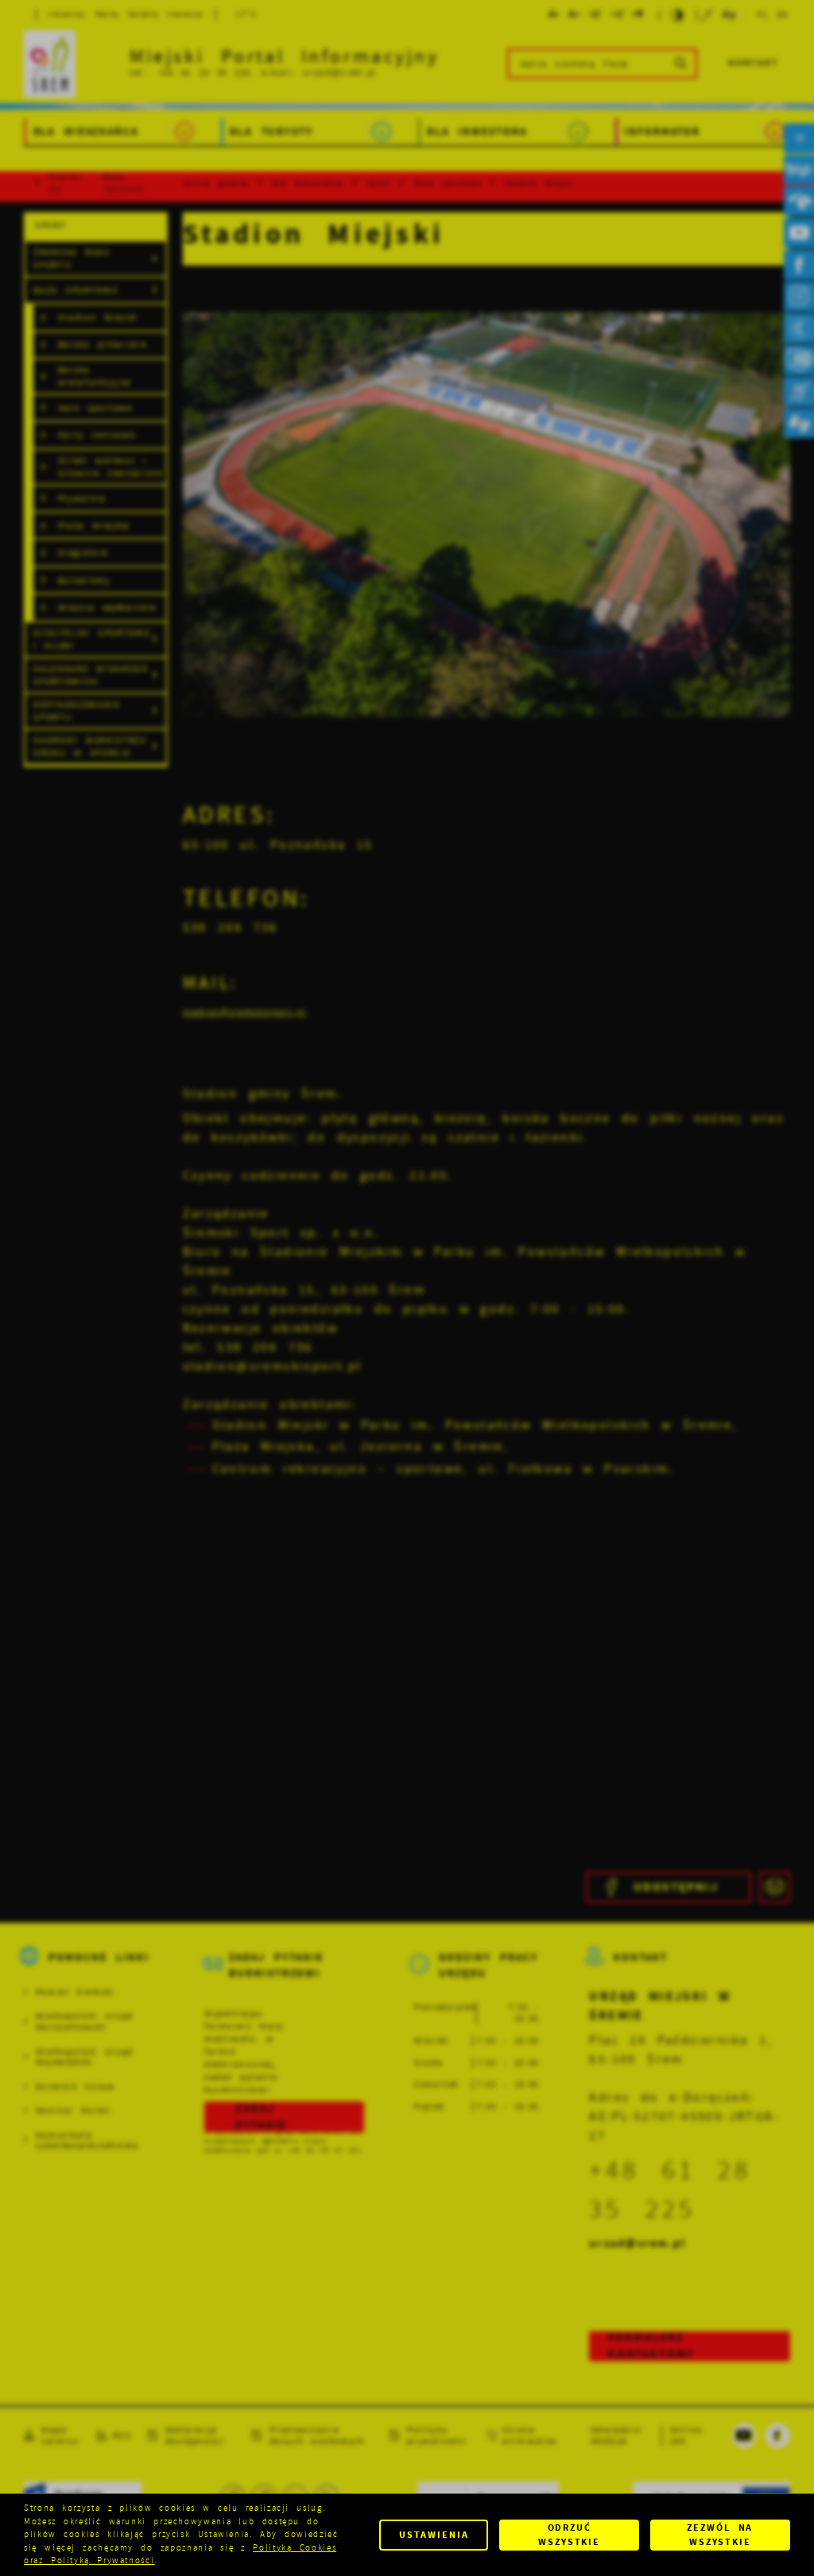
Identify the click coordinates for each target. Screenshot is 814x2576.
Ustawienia (434, 2535)
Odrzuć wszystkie (569, 2535)
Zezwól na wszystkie (720, 2535)
